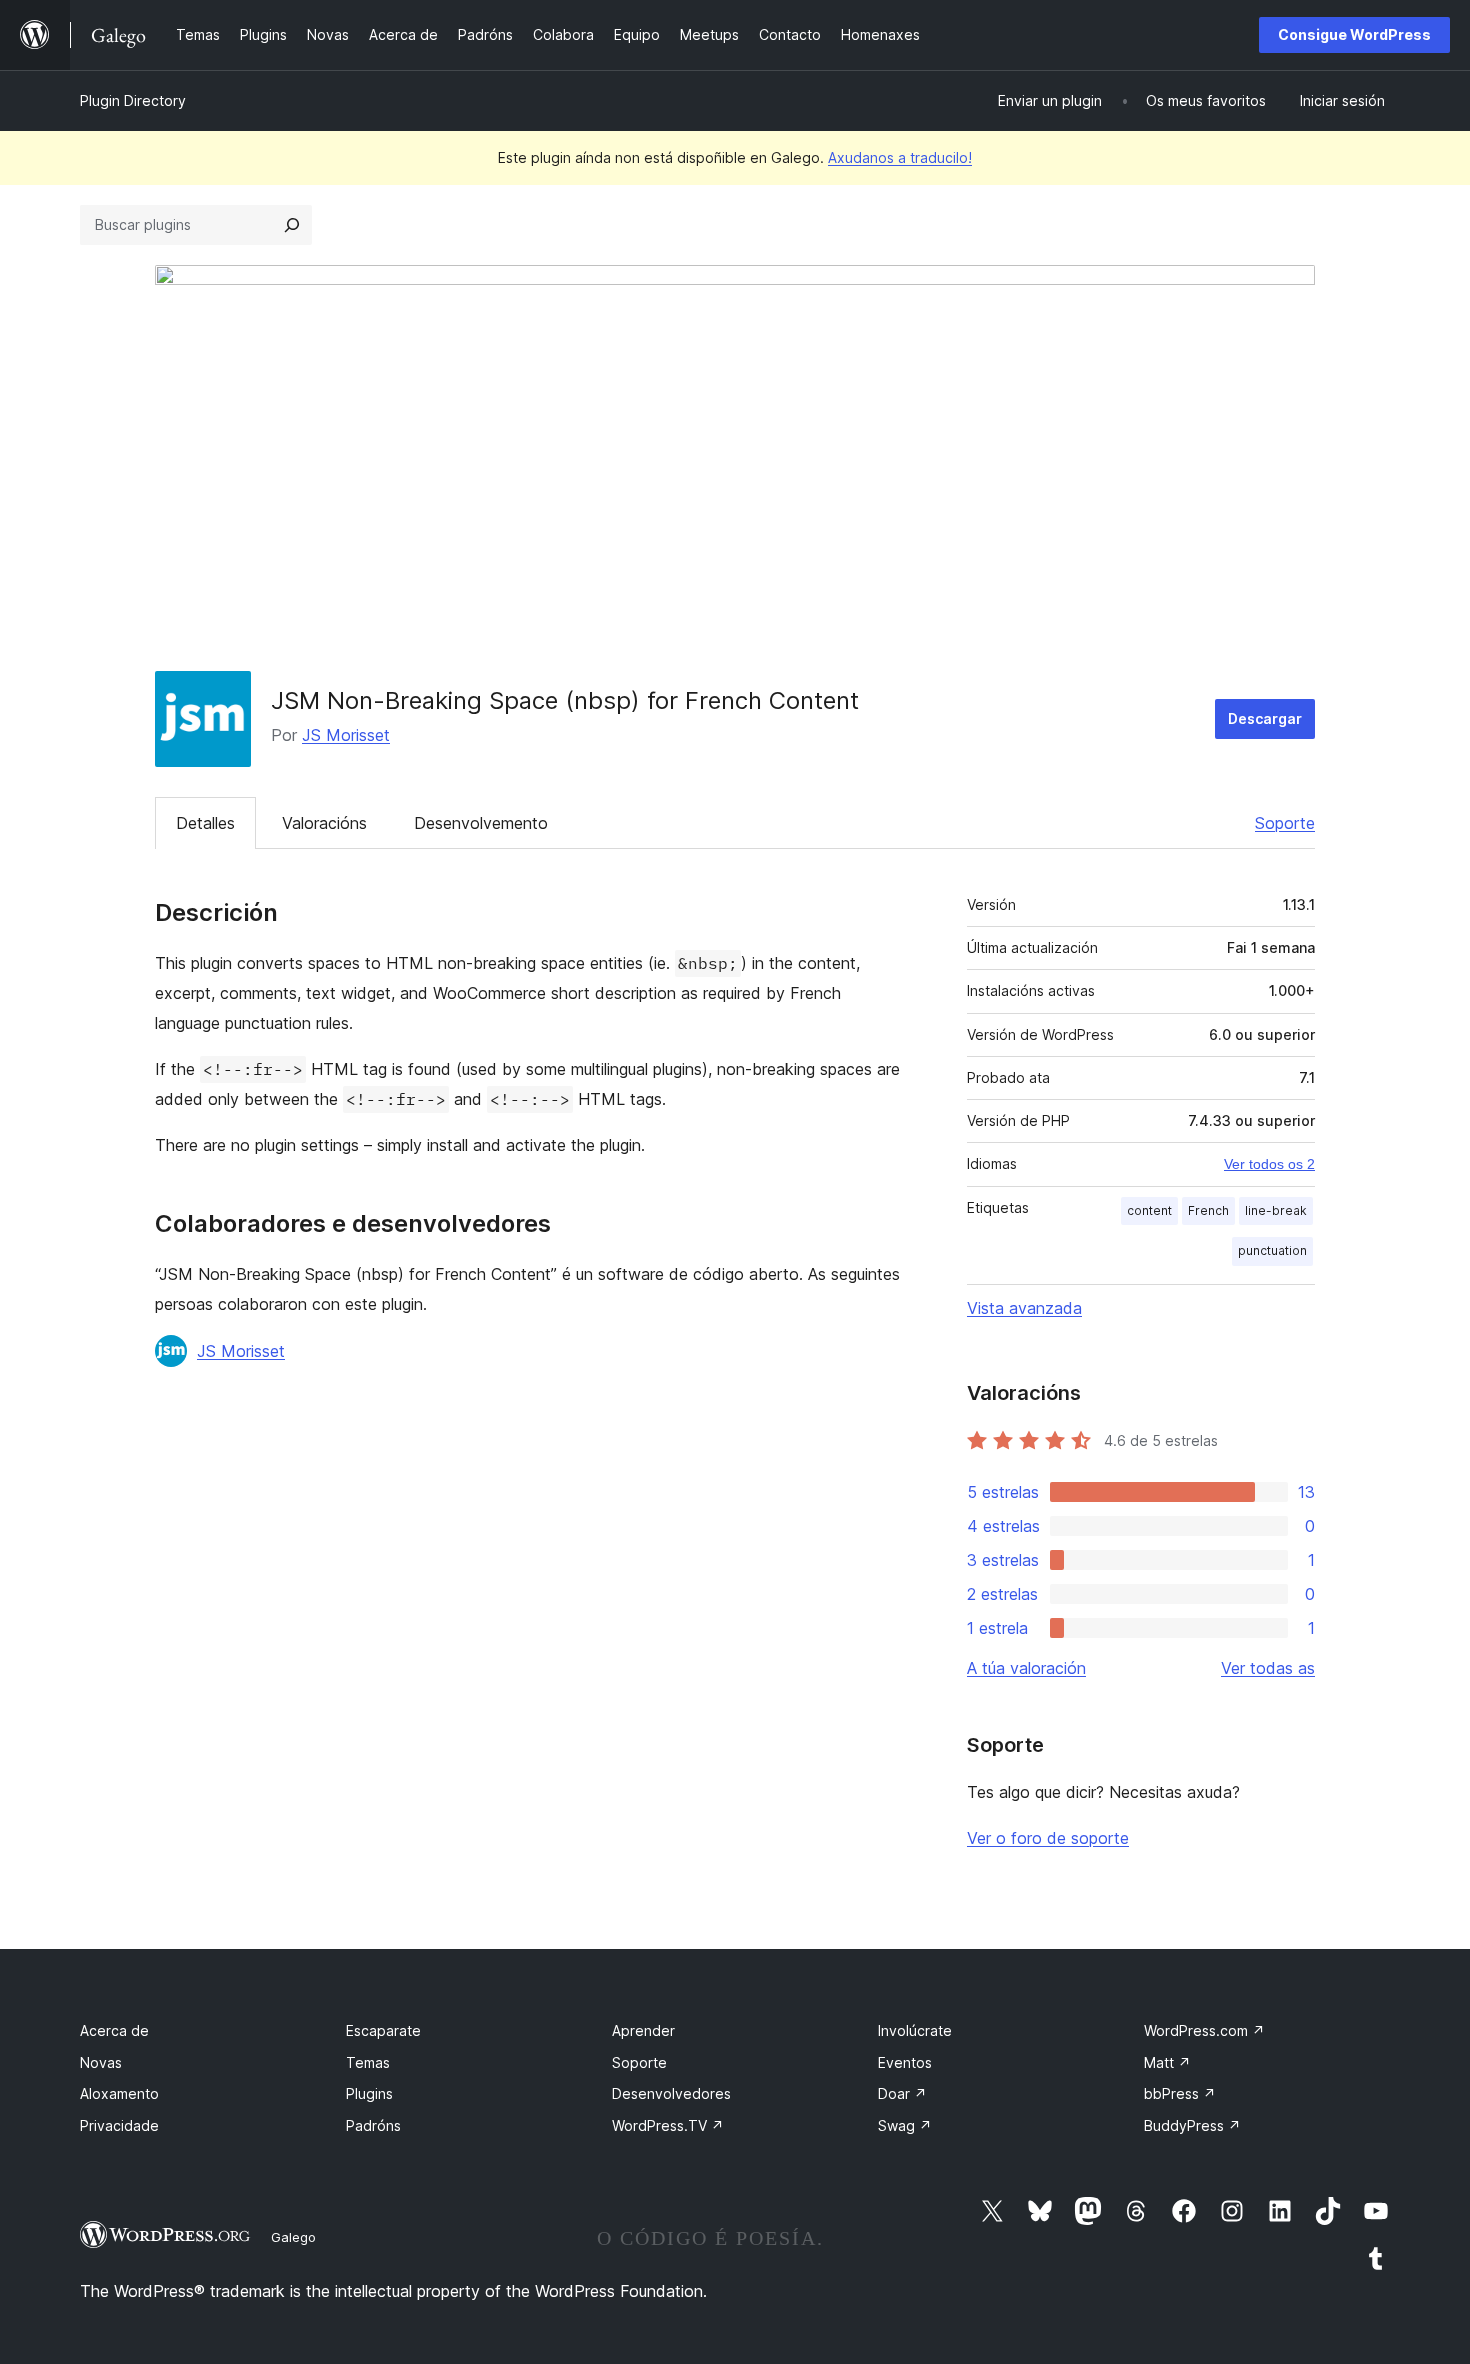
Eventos (905, 2062)
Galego (293, 2237)
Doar (902, 2093)
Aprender (643, 2030)
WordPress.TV (668, 2125)
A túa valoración (1026, 1668)
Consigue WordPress (1354, 34)
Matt (1167, 2062)
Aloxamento (119, 2093)
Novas (101, 2062)
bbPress (1180, 2093)
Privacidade (119, 2125)
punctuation (1272, 1250)
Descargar (1265, 718)
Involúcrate (915, 2030)
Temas (368, 2062)
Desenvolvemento (481, 823)
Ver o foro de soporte (1048, 1838)
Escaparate (383, 2030)
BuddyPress (1192, 2125)
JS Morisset (346, 735)
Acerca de (114, 2030)
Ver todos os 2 (1269, 1164)
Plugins (369, 2093)
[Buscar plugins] (292, 225)
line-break (1276, 1210)
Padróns (373, 2125)
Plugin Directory (133, 100)
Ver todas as (1268, 1668)
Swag (905, 2125)
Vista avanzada (1024, 1308)
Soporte (1285, 823)
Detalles (205, 823)
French (1208, 1210)
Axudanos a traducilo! (900, 157)
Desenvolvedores (671, 2093)
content (1149, 1210)
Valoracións (324, 823)
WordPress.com (1204, 2030)
